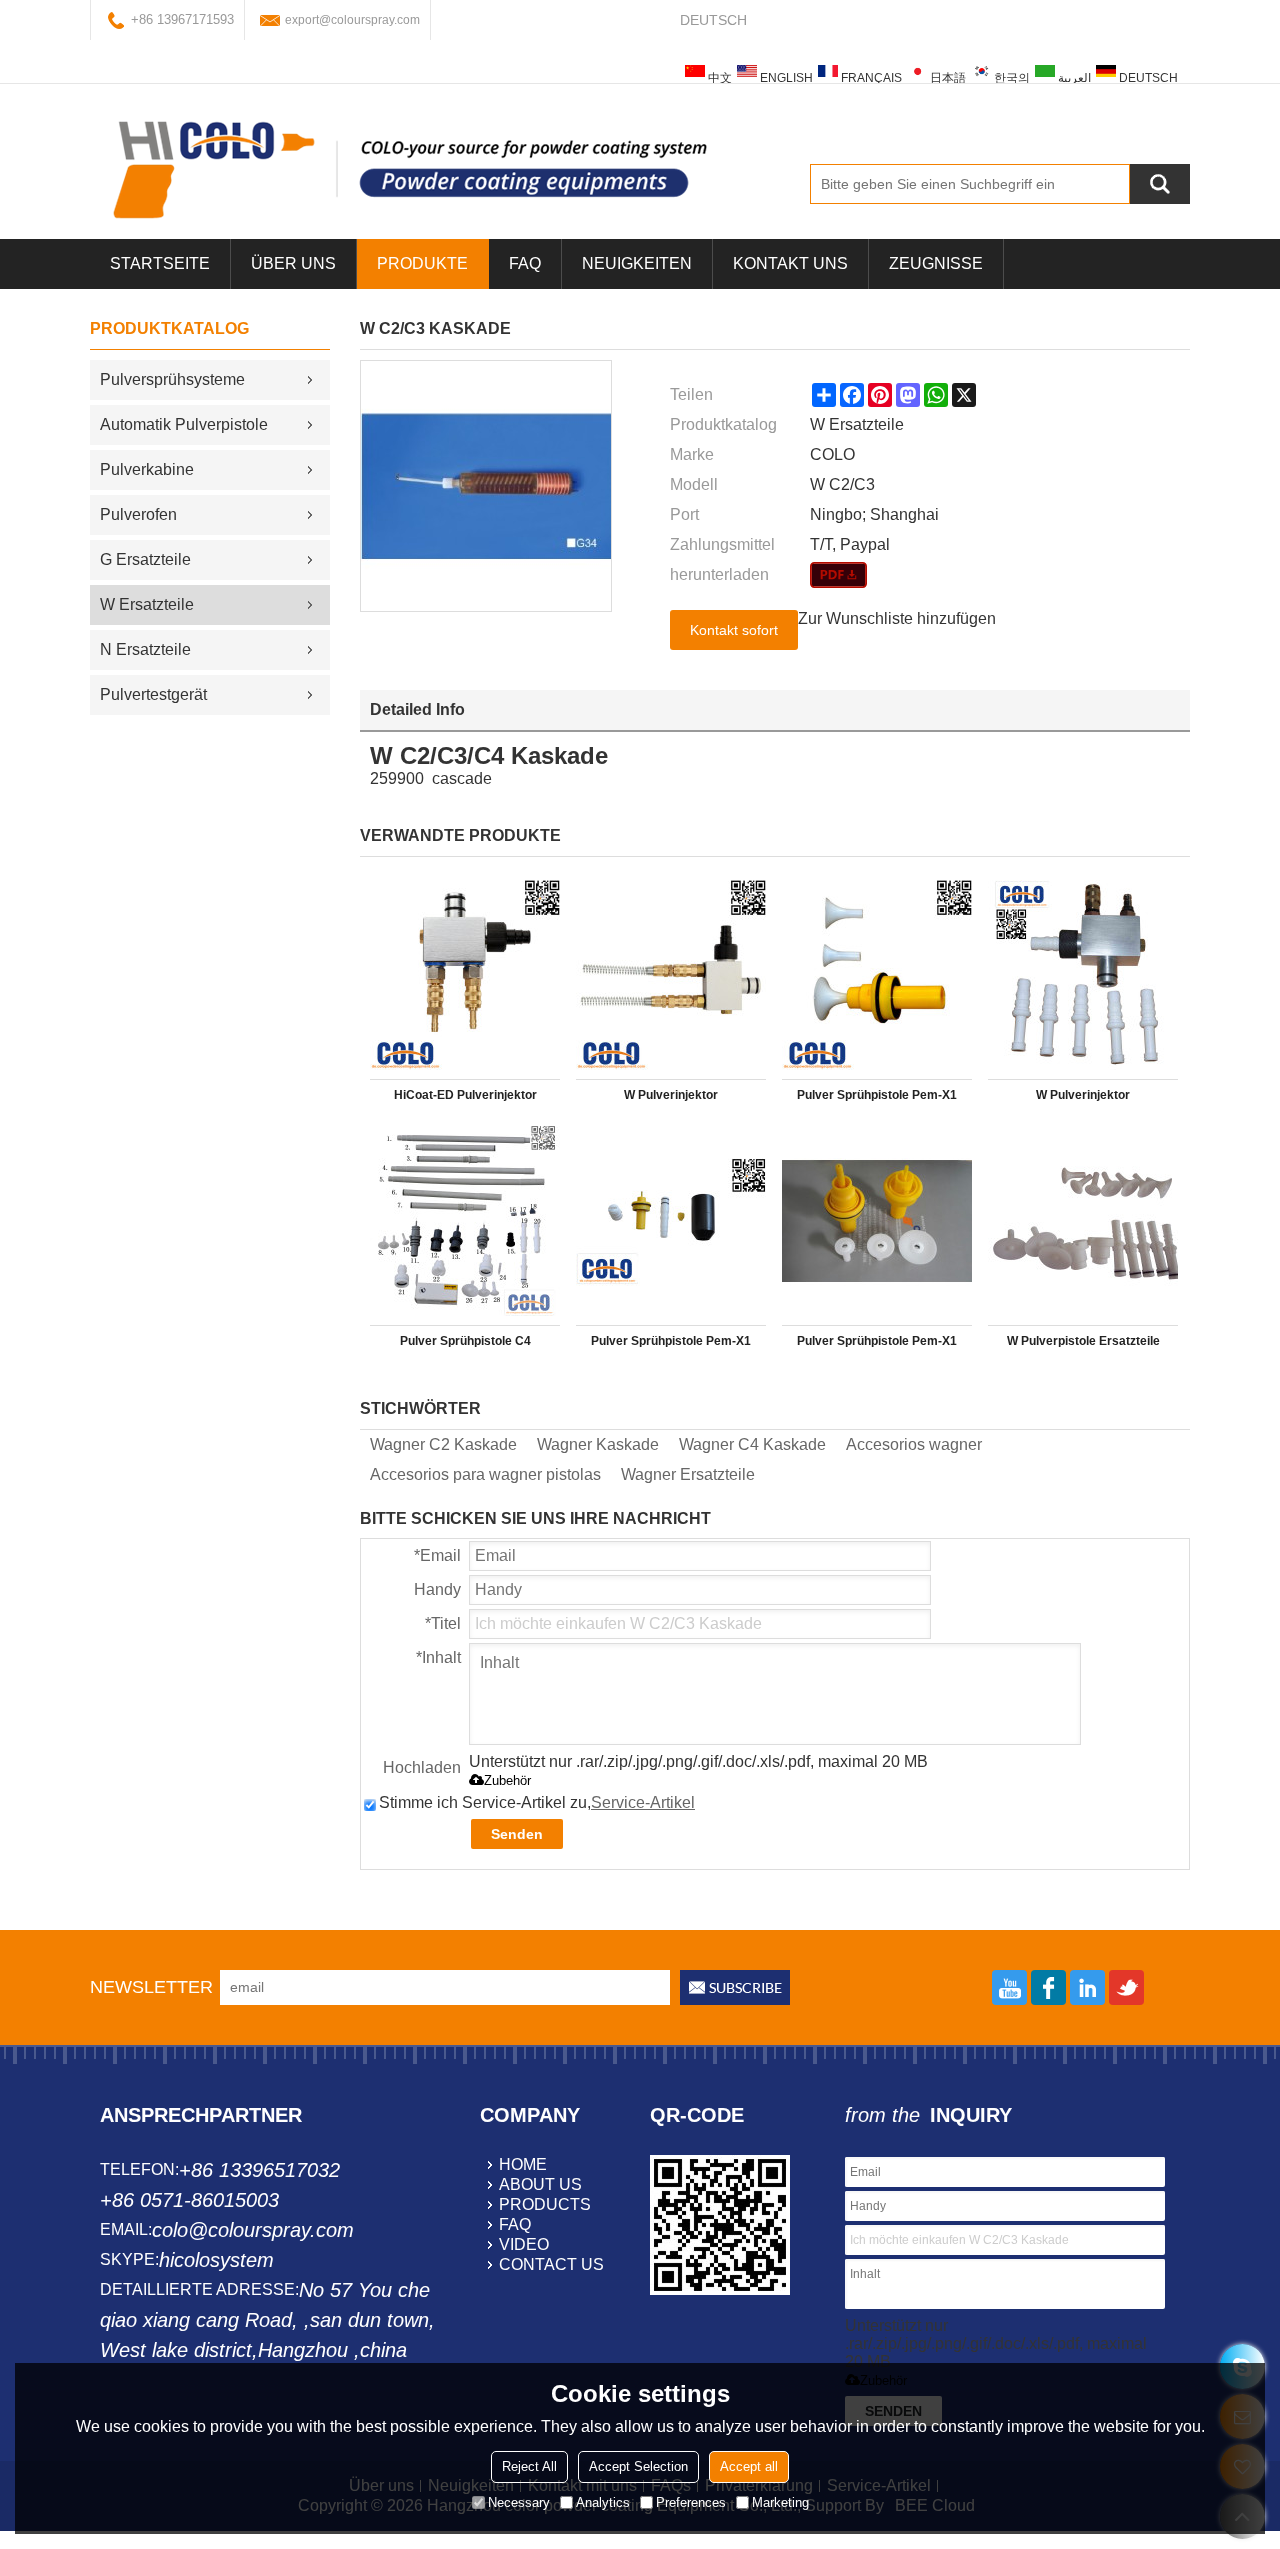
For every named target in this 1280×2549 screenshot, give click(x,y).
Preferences (691, 2502)
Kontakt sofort (734, 630)
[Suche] (1160, 184)
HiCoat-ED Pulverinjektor (465, 1095)
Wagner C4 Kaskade (752, 1444)
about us (540, 2184)
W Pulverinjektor (671, 1095)
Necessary (519, 2502)
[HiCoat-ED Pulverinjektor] (465, 975)
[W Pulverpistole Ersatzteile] (1083, 1221)
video (524, 2244)
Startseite (160, 263)
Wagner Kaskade (598, 1444)
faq (515, 2224)
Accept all (749, 2466)
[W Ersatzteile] (838, 575)
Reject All (529, 2466)
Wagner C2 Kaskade (443, 1444)
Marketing (780, 2502)
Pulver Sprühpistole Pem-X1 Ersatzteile (671, 1345)
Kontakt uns (790, 263)
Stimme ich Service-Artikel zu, (537, 1802)
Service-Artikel (643, 1802)
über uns (293, 263)
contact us (551, 2264)
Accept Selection (638, 2466)
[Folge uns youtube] (1009, 1987)
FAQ (525, 263)
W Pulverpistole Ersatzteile (1083, 1341)
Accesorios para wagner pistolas (485, 1474)
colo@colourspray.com (253, 2230)
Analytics (603, 2502)
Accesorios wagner (914, 1444)
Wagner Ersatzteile (688, 1474)
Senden (517, 1834)
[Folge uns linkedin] (1087, 1987)
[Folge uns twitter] (1126, 1987)
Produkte (422, 263)
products (545, 2204)
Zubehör (507, 1780)
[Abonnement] (735, 1987)
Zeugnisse (936, 263)
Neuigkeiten (637, 263)
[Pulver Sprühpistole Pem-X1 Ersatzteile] (671, 1221)
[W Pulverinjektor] (671, 975)
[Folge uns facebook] (1048, 1987)
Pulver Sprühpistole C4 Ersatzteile (465, 1345)
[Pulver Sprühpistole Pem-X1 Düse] (877, 975)
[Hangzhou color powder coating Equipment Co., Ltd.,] (410, 169)
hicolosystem (216, 2260)
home (523, 2164)
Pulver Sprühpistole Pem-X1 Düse (877, 1099)
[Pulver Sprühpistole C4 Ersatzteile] (465, 1221)
